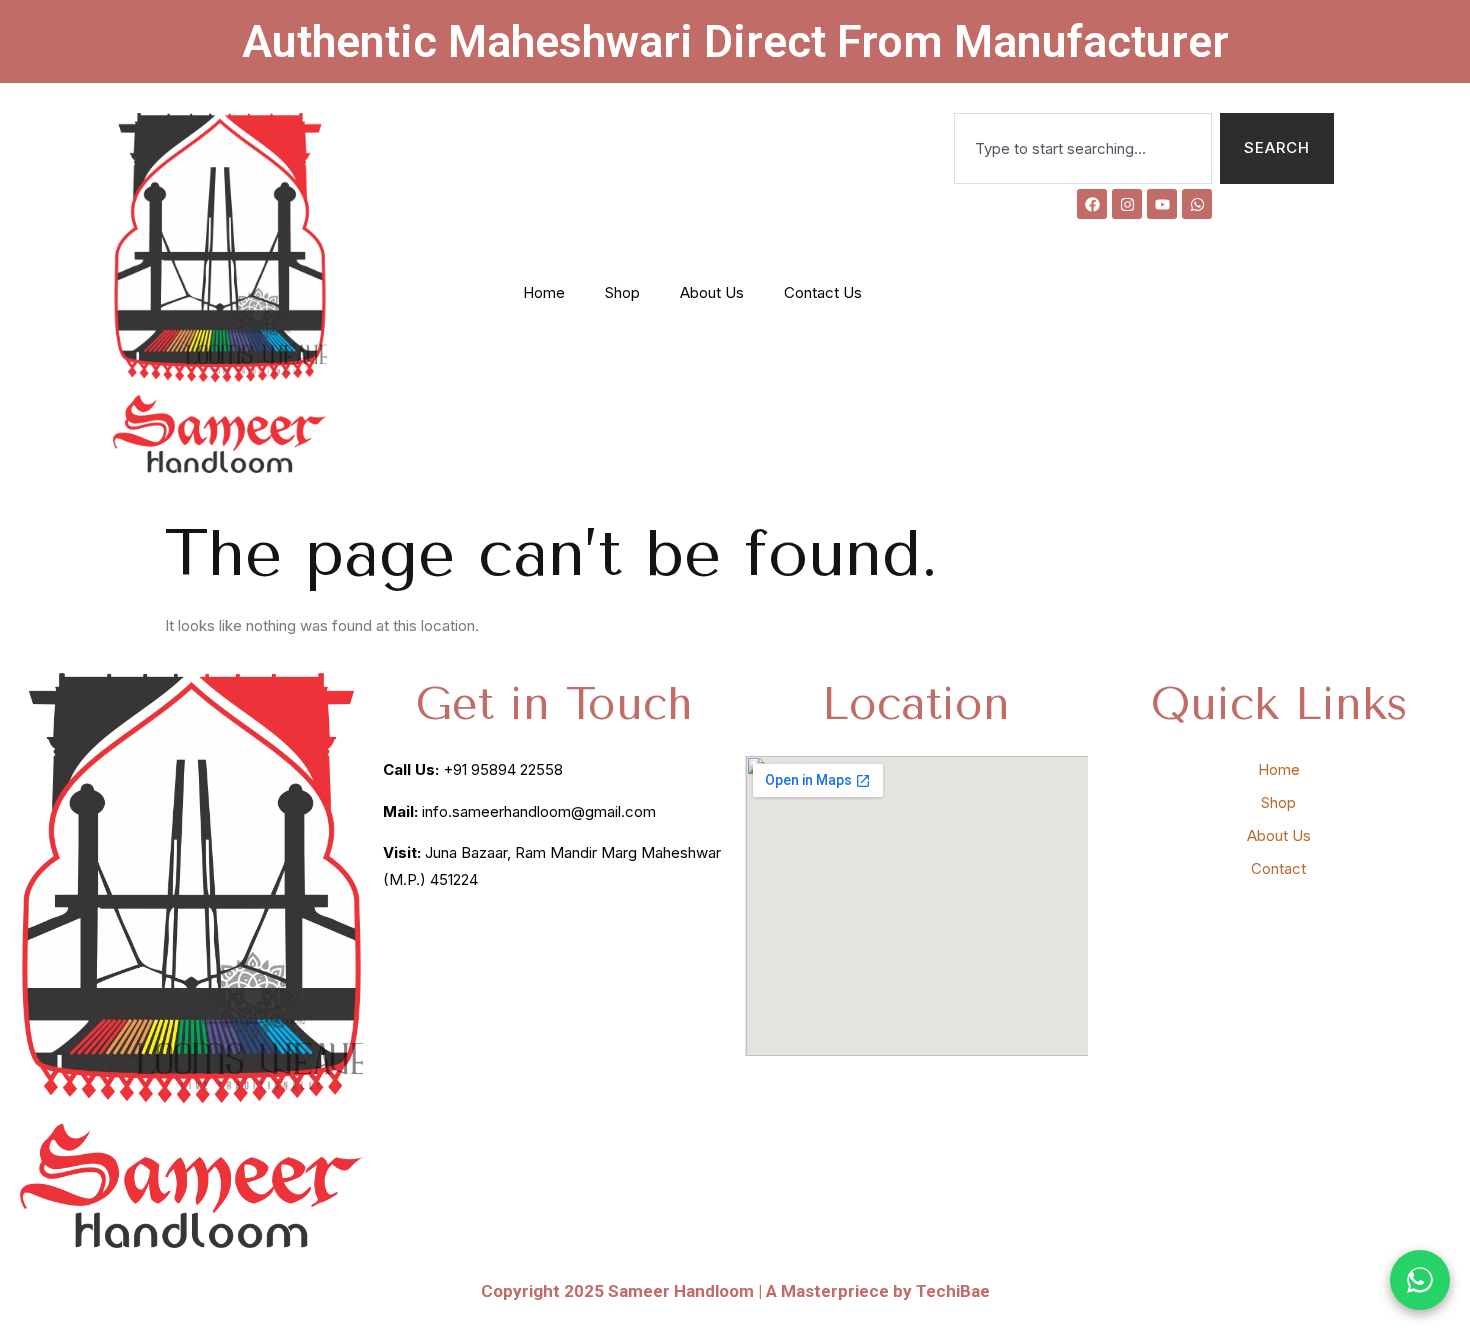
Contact (1278, 868)
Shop (622, 292)
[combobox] (1083, 148)
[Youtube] (1162, 204)
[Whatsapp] (1197, 204)
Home (544, 292)
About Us (712, 292)
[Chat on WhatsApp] (1420, 1280)
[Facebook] (1092, 204)
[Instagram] (1127, 204)
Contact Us (823, 292)
